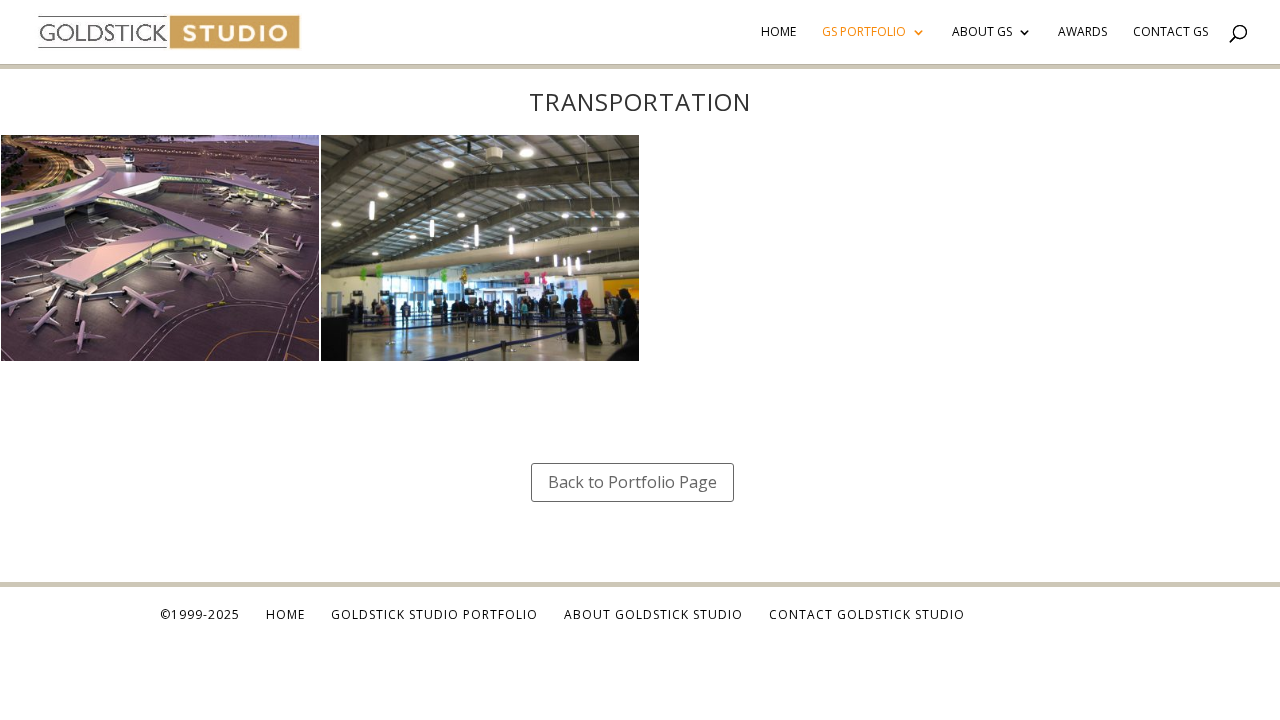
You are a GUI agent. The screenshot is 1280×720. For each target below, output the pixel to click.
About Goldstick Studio (653, 614)
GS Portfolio (864, 32)
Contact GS (1170, 32)
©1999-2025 (200, 614)
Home (778, 32)
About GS (982, 32)
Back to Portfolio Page (632, 482)
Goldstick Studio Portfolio (434, 614)
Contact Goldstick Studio (867, 614)
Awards (1082, 32)
